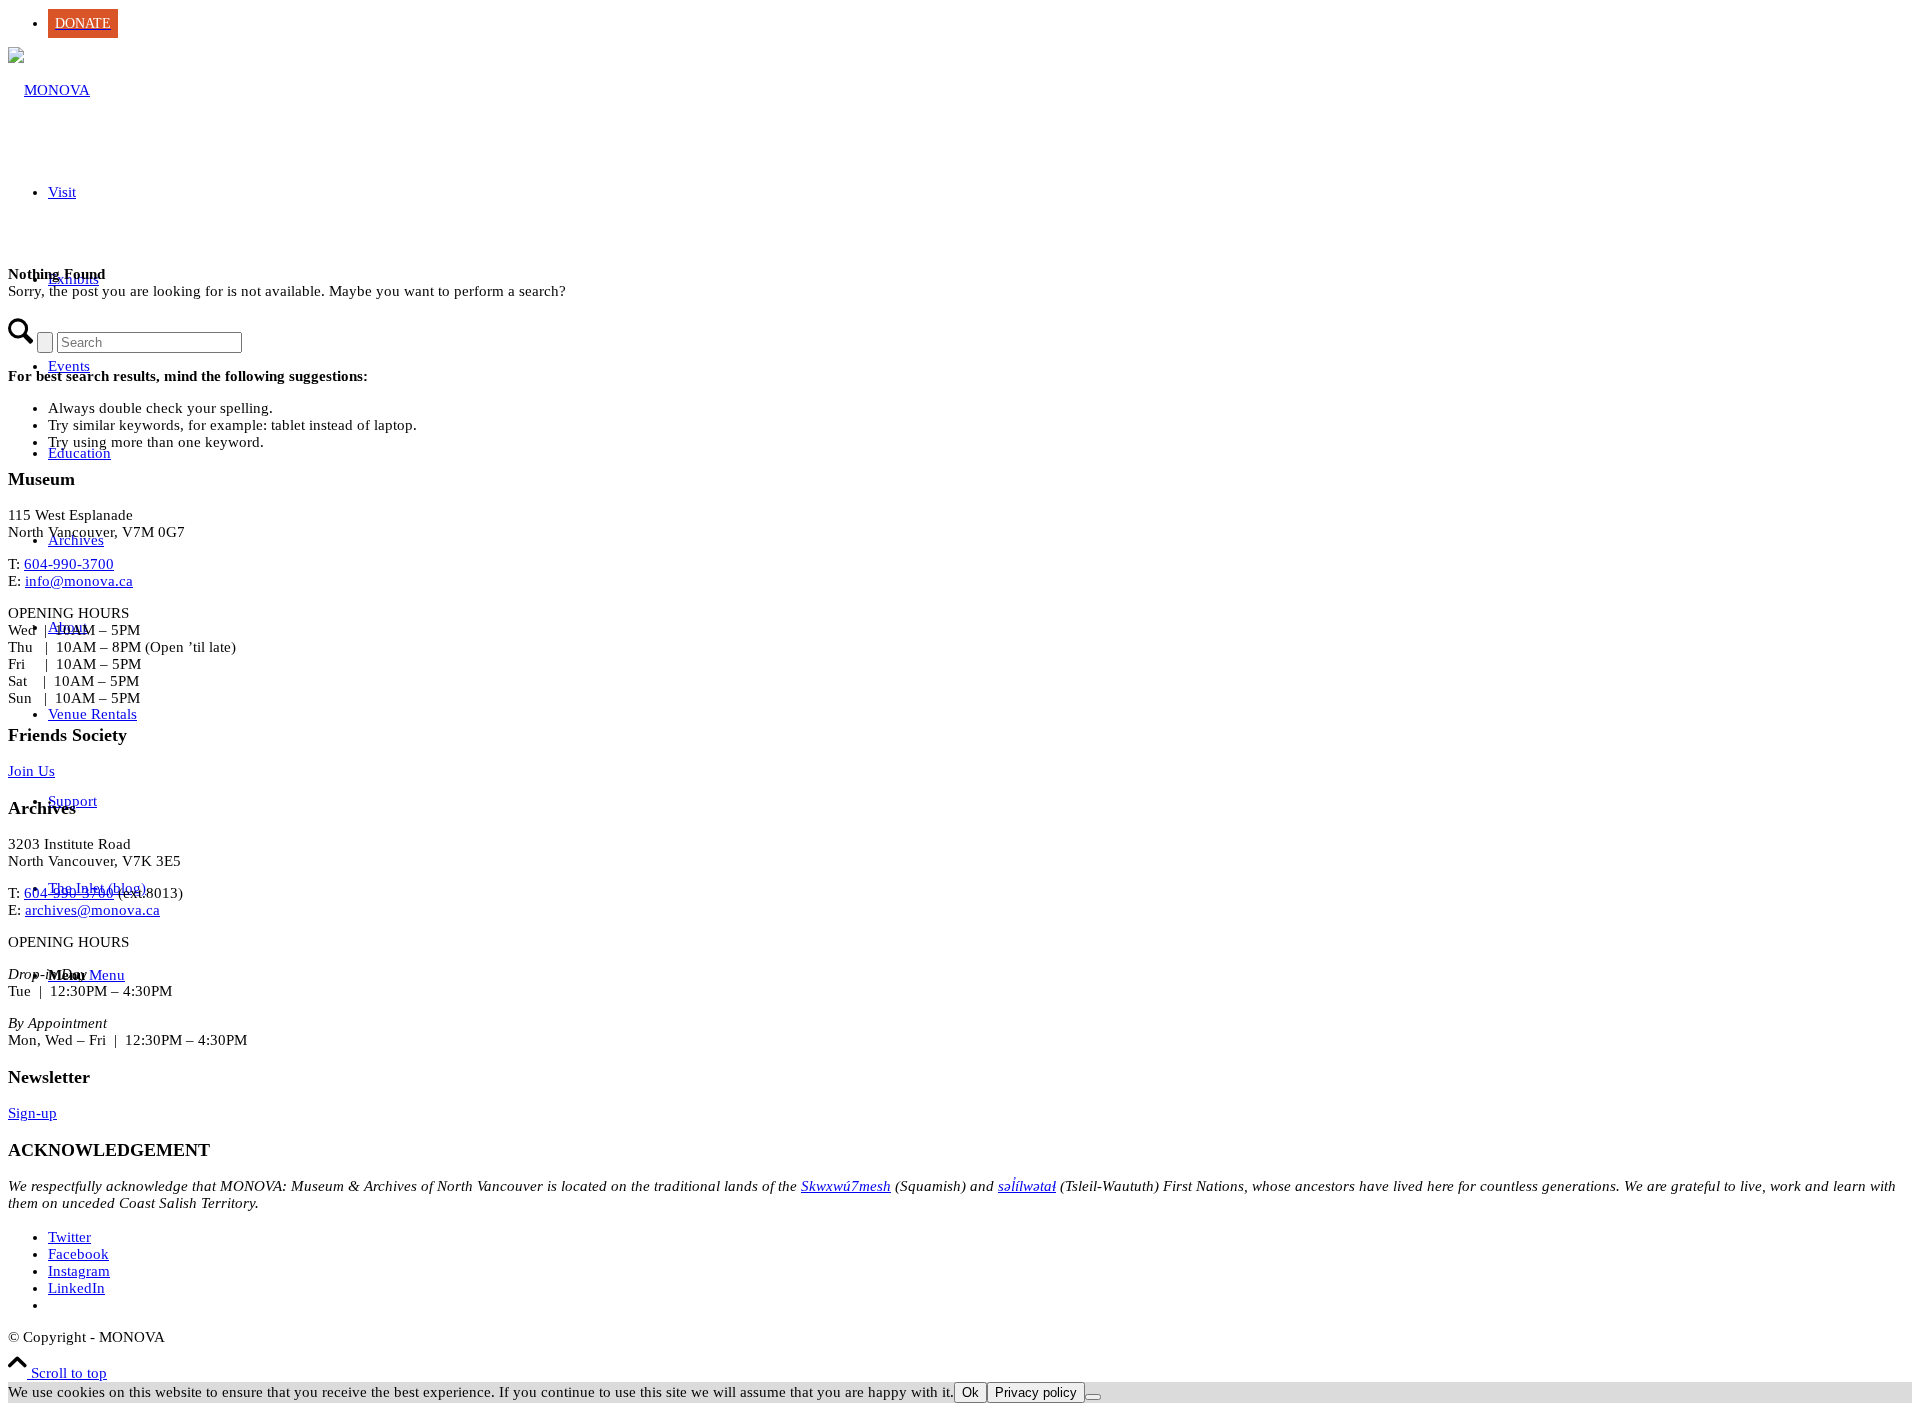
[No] (1093, 1397)
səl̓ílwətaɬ (1027, 1186)
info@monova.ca (79, 581)
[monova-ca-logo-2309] (49, 90)
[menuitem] (980, 23)
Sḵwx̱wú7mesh (846, 1186)
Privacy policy (1036, 1392)
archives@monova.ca (92, 910)
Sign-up (32, 1113)
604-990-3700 (69, 564)
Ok (970, 1392)
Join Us (31, 771)
